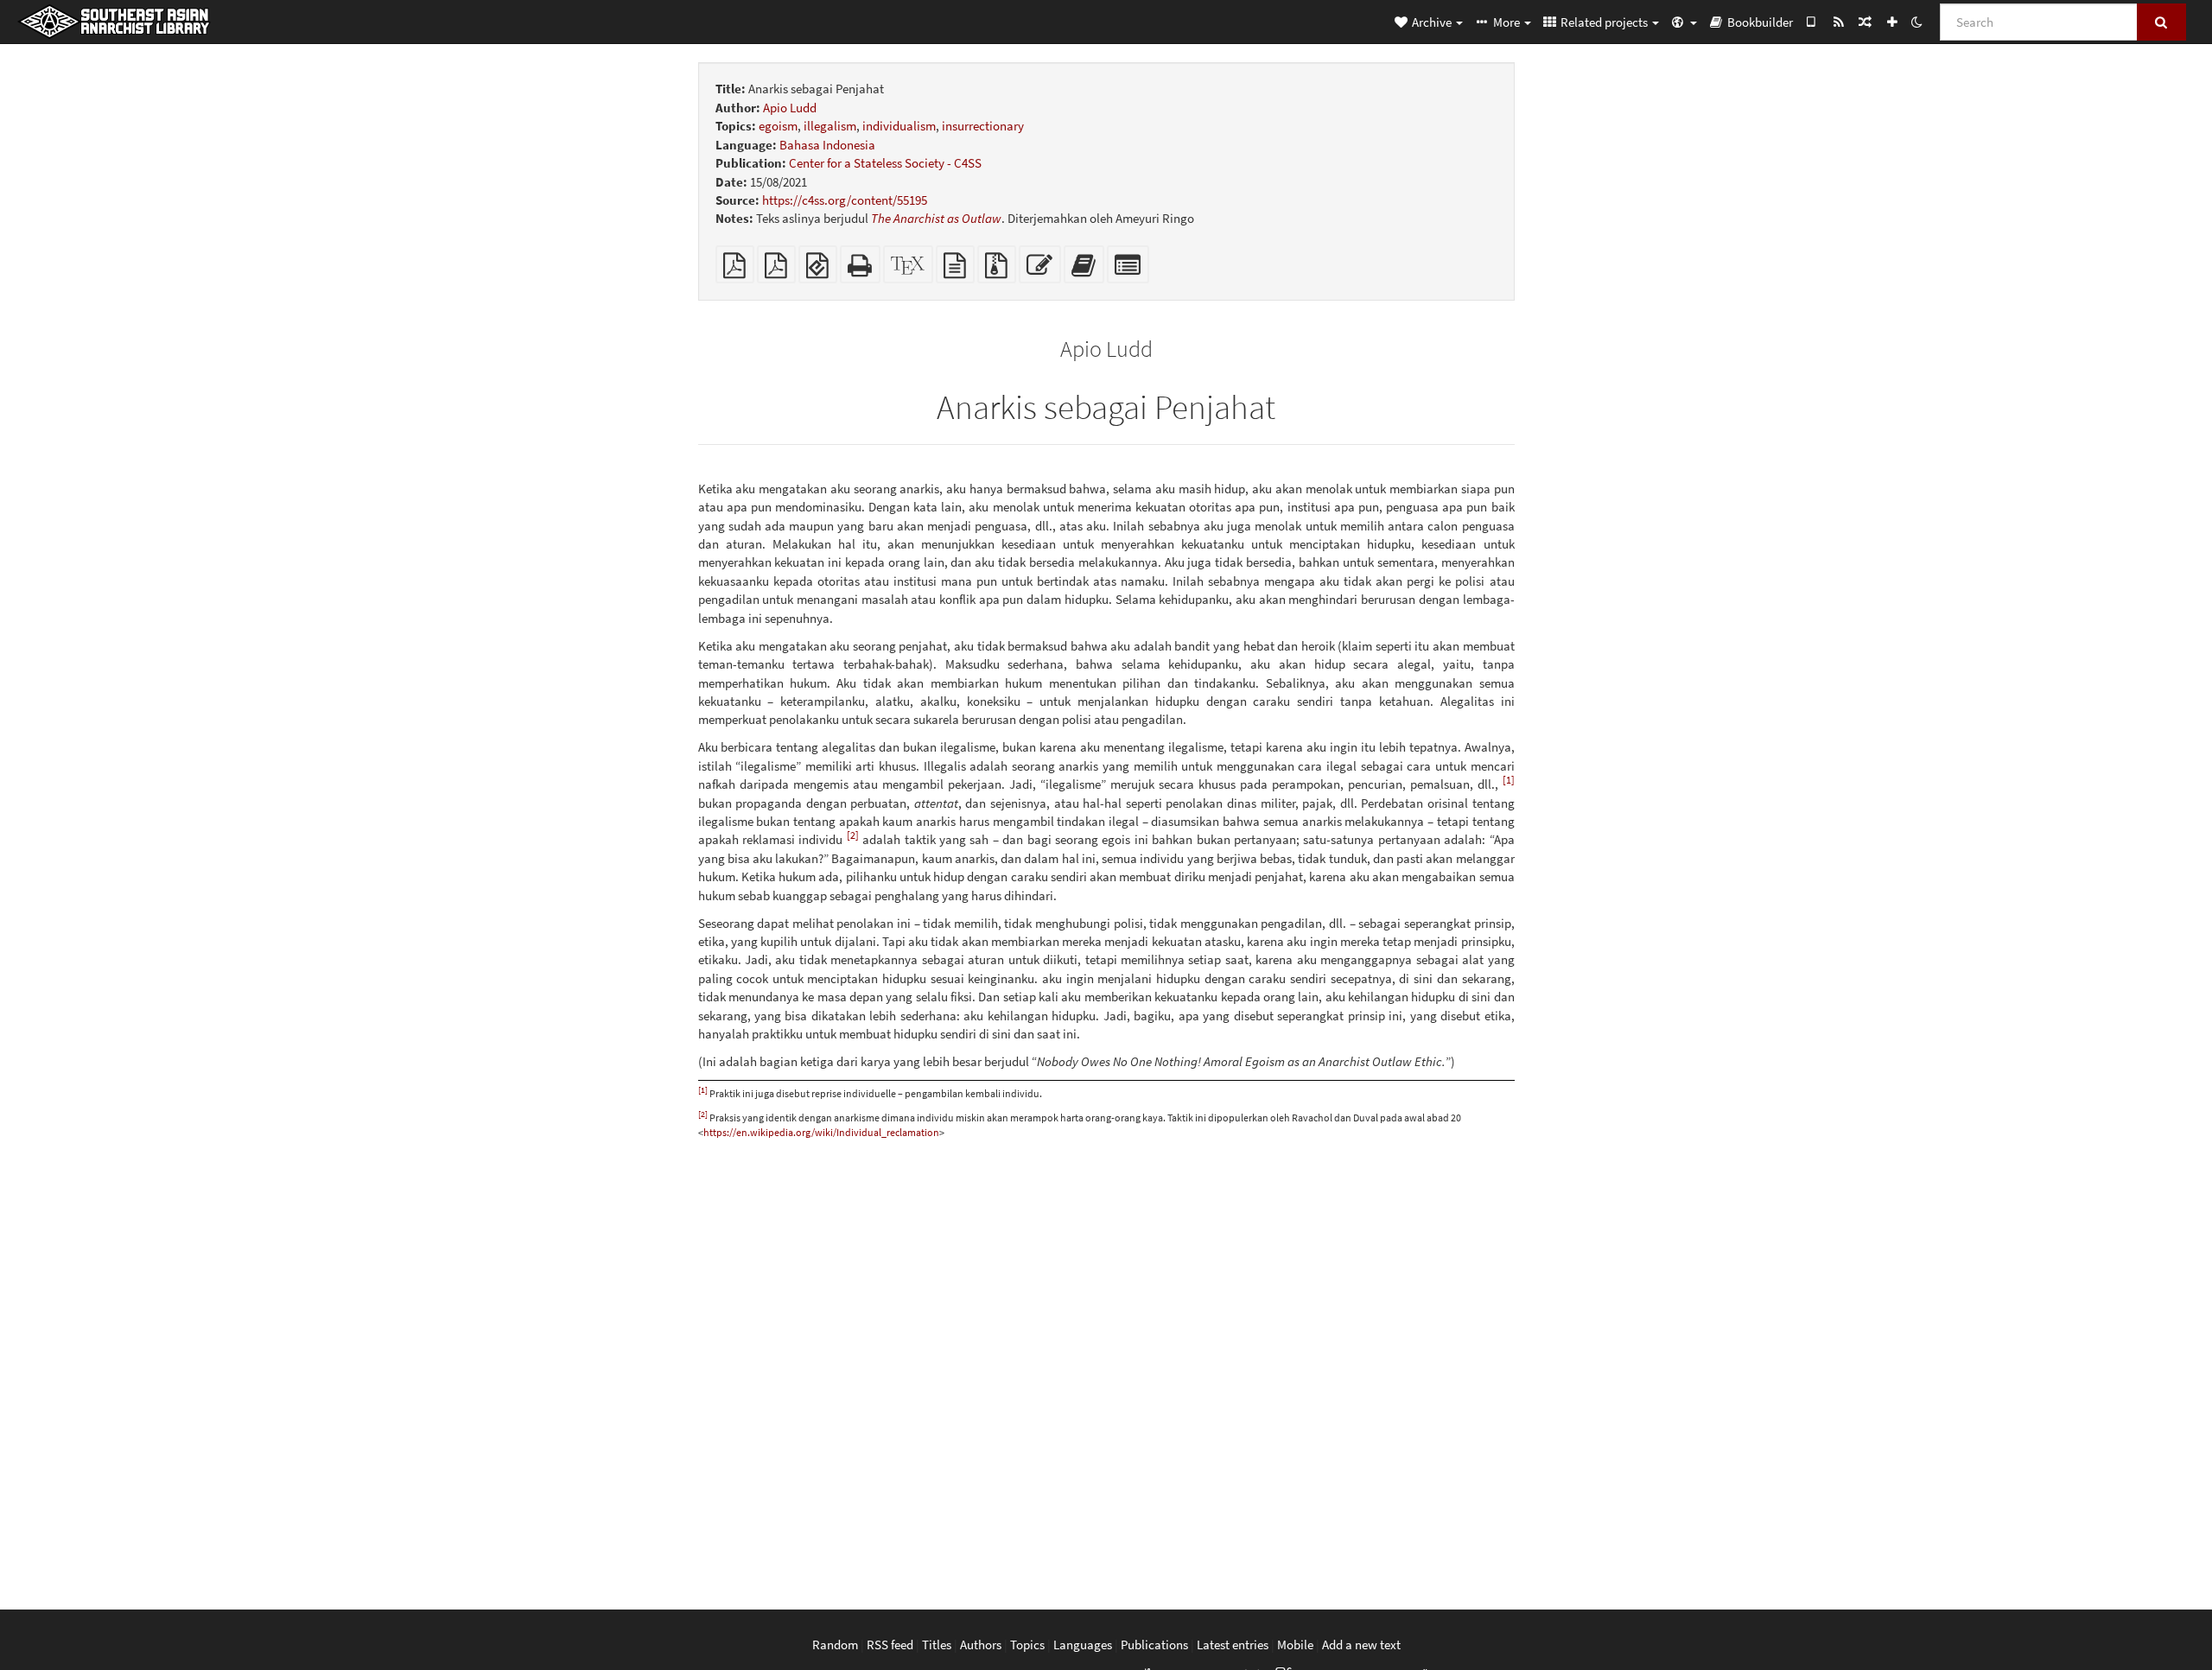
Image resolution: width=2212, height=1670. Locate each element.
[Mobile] (1812, 22)
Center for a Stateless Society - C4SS (885, 163)
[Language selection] (1683, 22)
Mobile (1295, 1645)
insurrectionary (983, 126)
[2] (853, 835)
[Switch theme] (1916, 22)
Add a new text (1361, 1645)
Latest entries (1233, 1645)
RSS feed (890, 1645)
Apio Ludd (790, 108)
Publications (1154, 1645)
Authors (981, 1645)
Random (835, 1645)
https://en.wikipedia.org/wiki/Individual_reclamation (821, 1132)
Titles (937, 1645)
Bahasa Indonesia (827, 145)
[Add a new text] (1892, 22)
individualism (899, 126)
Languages (1083, 1645)
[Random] (1865, 22)
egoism (778, 126)
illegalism (830, 126)
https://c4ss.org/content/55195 (845, 200)
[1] (1509, 780)
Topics (1027, 1645)
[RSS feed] (1838, 22)
